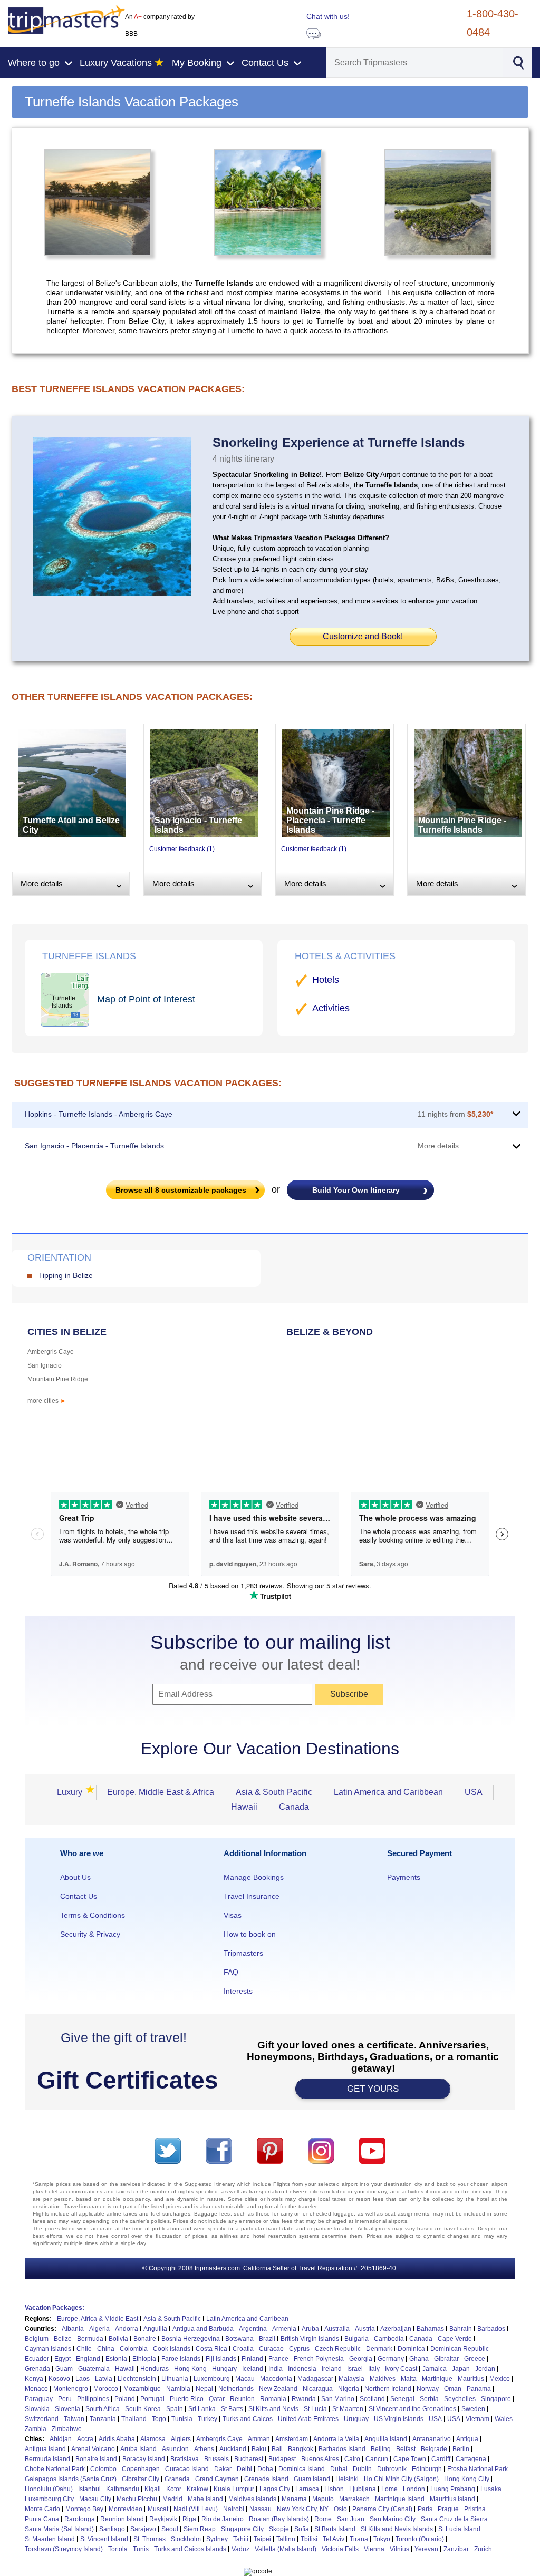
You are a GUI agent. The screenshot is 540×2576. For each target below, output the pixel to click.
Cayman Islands (48, 2349)
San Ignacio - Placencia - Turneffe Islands (94, 1146)
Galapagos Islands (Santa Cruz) (71, 2479)
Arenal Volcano (93, 2449)
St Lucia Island (459, 2529)
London (414, 2489)
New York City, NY (303, 2509)
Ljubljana (363, 2489)
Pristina (475, 2509)
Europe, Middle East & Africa (161, 1792)
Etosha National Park (478, 2469)
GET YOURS (373, 2089)
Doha (265, 2469)
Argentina (253, 2329)
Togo (159, 2419)
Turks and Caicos (248, 2419)
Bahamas (430, 2329)
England (88, 2359)
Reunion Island (122, 2519)
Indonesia (302, 2369)
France (278, 2359)
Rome (323, 2519)
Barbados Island (342, 2449)
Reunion (242, 2399)
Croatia (243, 2349)
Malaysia (351, 2379)
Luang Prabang (453, 2489)
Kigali (153, 2489)
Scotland (372, 2399)
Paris (425, 2509)
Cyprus (299, 2349)
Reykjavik (163, 2519)
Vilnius (399, 2549)
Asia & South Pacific (274, 1792)
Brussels (216, 2459)
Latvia (104, 2379)
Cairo (352, 2459)
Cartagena (471, 2459)
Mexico (500, 2379)
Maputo (323, 2499)
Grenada (37, 2369)
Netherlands (236, 2389)
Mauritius (471, 2379)
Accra (85, 2439)
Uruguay (356, 2419)
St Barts (232, 2409)
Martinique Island (400, 2499)
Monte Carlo (42, 2509)
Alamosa (153, 2439)
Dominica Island (302, 2469)
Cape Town (410, 2459)
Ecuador (37, 2359)
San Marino (338, 2399)
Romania (273, 2399)
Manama (294, 2499)
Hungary (224, 2369)
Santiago (112, 2529)
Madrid (172, 2499)
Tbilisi (309, 2539)
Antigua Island (45, 2449)
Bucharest (249, 2459)
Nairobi (234, 2509)
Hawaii (244, 1807)
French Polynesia (319, 2359)
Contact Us (79, 1896)
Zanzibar (456, 2549)
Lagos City (275, 2489)
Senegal (402, 2399)
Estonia (116, 2359)
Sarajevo (143, 2529)
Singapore (496, 2399)
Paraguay (39, 2399)
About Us (75, 1877)
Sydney (217, 2539)
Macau (245, 2379)
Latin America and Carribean (247, 2319)
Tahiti (241, 2539)
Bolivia (118, 2339)
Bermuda (90, 2339)
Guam (64, 2369)
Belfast (406, 2449)
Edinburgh (427, 2469)
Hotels (326, 980)
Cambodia (389, 2339)
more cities (47, 1401)
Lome (389, 2489)
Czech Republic (338, 2349)
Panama (479, 2389)
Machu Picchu (137, 2499)
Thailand (134, 2419)
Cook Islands (172, 2349)
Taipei (262, 2539)
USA (474, 1792)
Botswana (239, 2339)
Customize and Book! (363, 636)
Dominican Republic (460, 2349)
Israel (355, 2369)
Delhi (244, 2469)
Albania (73, 2329)
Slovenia (67, 2409)
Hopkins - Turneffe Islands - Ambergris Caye (99, 1114)
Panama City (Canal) (382, 2509)
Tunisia (182, 2419)
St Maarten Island (50, 2539)
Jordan (485, 2369)
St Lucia (315, 2409)
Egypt (62, 2359)
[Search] (518, 62)
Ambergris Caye (51, 1352)
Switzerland (42, 2419)
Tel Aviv (334, 2539)
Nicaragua (318, 2389)
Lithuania (175, 2379)
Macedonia (276, 2379)
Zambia (36, 2429)
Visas (233, 1915)
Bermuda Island (47, 2459)
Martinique (437, 2379)
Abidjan (61, 2439)
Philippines (93, 2399)
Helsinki (347, 2479)
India (276, 2369)
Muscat (158, 2509)
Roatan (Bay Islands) (279, 2519)
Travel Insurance (252, 1896)
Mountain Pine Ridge (58, 1379)
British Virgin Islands (310, 2339)
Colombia (134, 2349)
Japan (461, 2369)
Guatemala (94, 2369)
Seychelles (460, 2399)
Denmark (379, 2349)
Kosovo (59, 2379)
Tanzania (103, 2419)
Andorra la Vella (336, 2439)
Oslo (340, 2509)
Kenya (34, 2379)
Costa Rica (211, 2349)
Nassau (261, 2509)
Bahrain (461, 2329)
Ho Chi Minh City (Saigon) (401, 2479)
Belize (63, 2339)
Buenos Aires (320, 2459)
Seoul (170, 2529)
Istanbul (89, 2489)
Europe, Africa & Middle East (98, 2319)
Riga (189, 2519)
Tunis (141, 2549)
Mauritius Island (452, 2499)
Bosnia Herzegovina (191, 2339)
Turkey (208, 2419)
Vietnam (478, 2419)
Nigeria (349, 2389)
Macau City (95, 2499)
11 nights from (455, 1114)
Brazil (267, 2339)
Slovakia (37, 2409)
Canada (294, 1807)
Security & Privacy (90, 1934)
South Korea (143, 2409)
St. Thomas (150, 2539)
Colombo (103, 2469)
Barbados (491, 2329)
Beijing (381, 2449)
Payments (404, 1877)
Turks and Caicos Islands (190, 2549)
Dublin (362, 2469)
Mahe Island (205, 2499)
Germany (391, 2359)
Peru (65, 2399)
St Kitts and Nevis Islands (397, 2529)
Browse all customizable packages (181, 1190)
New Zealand (278, 2389)
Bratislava (185, 2459)
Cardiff (441, 2459)
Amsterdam (292, 2439)
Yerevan (426, 2549)
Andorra (127, 2329)
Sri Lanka (202, 2409)
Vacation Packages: (55, 2308)
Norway (428, 2389)
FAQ (231, 1972)
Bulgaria (356, 2339)
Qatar (217, 2399)
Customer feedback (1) (182, 849)
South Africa (103, 2409)
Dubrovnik (392, 2469)
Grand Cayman (217, 2479)
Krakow (197, 2489)
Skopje (279, 2529)
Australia (337, 2329)
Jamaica (435, 2369)
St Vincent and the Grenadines (412, 2409)
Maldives (383, 2379)
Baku (259, 2449)
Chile (84, 2349)
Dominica (411, 2349)
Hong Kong (190, 2369)
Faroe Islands (181, 2359)
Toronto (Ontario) (420, 2539)
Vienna (374, 2549)
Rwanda (304, 2399)
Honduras (155, 2369)
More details (438, 1146)
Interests (238, 1991)
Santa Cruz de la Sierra (454, 2519)
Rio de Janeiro (223, 2519)
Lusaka (491, 2489)
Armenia (284, 2329)
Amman (259, 2439)
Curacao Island (187, 2469)
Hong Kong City (467, 2479)
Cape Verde (455, 2339)
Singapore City (242, 2529)
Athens (204, 2449)
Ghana (419, 2359)
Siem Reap (200, 2529)
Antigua (467, 2439)
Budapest (282, 2459)
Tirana (359, 2539)
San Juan (351, 2519)
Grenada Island (266, 2479)
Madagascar (315, 2379)
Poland (125, 2399)
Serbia (429, 2399)
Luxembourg (212, 2379)
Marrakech (354, 2499)
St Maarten (348, 2409)
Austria (365, 2329)
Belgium (37, 2339)
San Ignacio (45, 1365)
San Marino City (393, 2519)
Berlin (461, 2449)
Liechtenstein (137, 2379)
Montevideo (126, 2509)
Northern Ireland (388, 2389)
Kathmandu (123, 2489)
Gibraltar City (141, 2479)
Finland (252, 2359)
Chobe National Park (55, 2469)
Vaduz (240, 2549)
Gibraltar (446, 2359)
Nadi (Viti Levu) (196, 2509)
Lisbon (334, 2489)
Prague (448, 2509)
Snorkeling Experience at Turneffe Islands (339, 442)
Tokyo (382, 2539)
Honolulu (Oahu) (49, 2489)
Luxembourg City (49, 2499)
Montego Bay (84, 2509)
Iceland (253, 2369)
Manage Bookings (254, 1877)
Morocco (106, 2389)
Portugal (152, 2399)
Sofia (302, 2529)
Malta (409, 2379)
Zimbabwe (67, 2429)
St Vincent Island (104, 2539)
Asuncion (175, 2449)
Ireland (332, 2369)
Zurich (483, 2549)
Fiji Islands (221, 2359)
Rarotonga (80, 2519)
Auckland (233, 2449)
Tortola (118, 2549)
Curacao (271, 2349)
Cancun (377, 2459)
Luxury (73, 1792)
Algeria (99, 2329)
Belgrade (434, 2449)
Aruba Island (138, 2449)
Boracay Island (144, 2459)
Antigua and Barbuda (203, 2329)
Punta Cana (42, 2519)
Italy (374, 2369)
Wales (504, 2419)
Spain (175, 2409)
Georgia (361, 2359)
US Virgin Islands (399, 2419)
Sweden (473, 2409)
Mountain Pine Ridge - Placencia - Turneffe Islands (330, 820)
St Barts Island (335, 2529)
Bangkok (301, 2449)
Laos (83, 2379)
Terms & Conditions (93, 1915)
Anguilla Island (386, 2439)
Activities (331, 1008)
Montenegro (71, 2389)
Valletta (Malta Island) (286, 2549)
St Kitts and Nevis (273, 2409)
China (106, 2349)
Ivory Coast (401, 2369)
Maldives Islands (252, 2499)
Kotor (174, 2489)
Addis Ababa (117, 2439)
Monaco (36, 2389)
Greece (475, 2359)
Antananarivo (432, 2439)
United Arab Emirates (308, 2419)
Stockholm (186, 2539)
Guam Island (312, 2479)
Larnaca (307, 2489)
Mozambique (142, 2389)
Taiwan (74, 2419)
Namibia (178, 2389)
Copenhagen (141, 2469)
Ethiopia (144, 2359)
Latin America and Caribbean (388, 1792)
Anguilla (155, 2329)
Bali (277, 2449)
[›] (512, 1129)
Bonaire (145, 2339)
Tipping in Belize (66, 1275)
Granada (177, 2479)
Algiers (181, 2439)
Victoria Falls (340, 2549)
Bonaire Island (96, 2459)
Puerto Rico (187, 2399)
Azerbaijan (396, 2329)
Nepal (204, 2389)
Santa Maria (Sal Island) (59, 2529)
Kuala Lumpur (234, 2489)
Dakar (223, 2469)
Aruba (310, 2329)
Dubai (339, 2469)
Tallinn (286, 2539)
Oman (453, 2389)
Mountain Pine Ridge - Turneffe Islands (462, 825)
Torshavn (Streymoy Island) (64, 2549)
